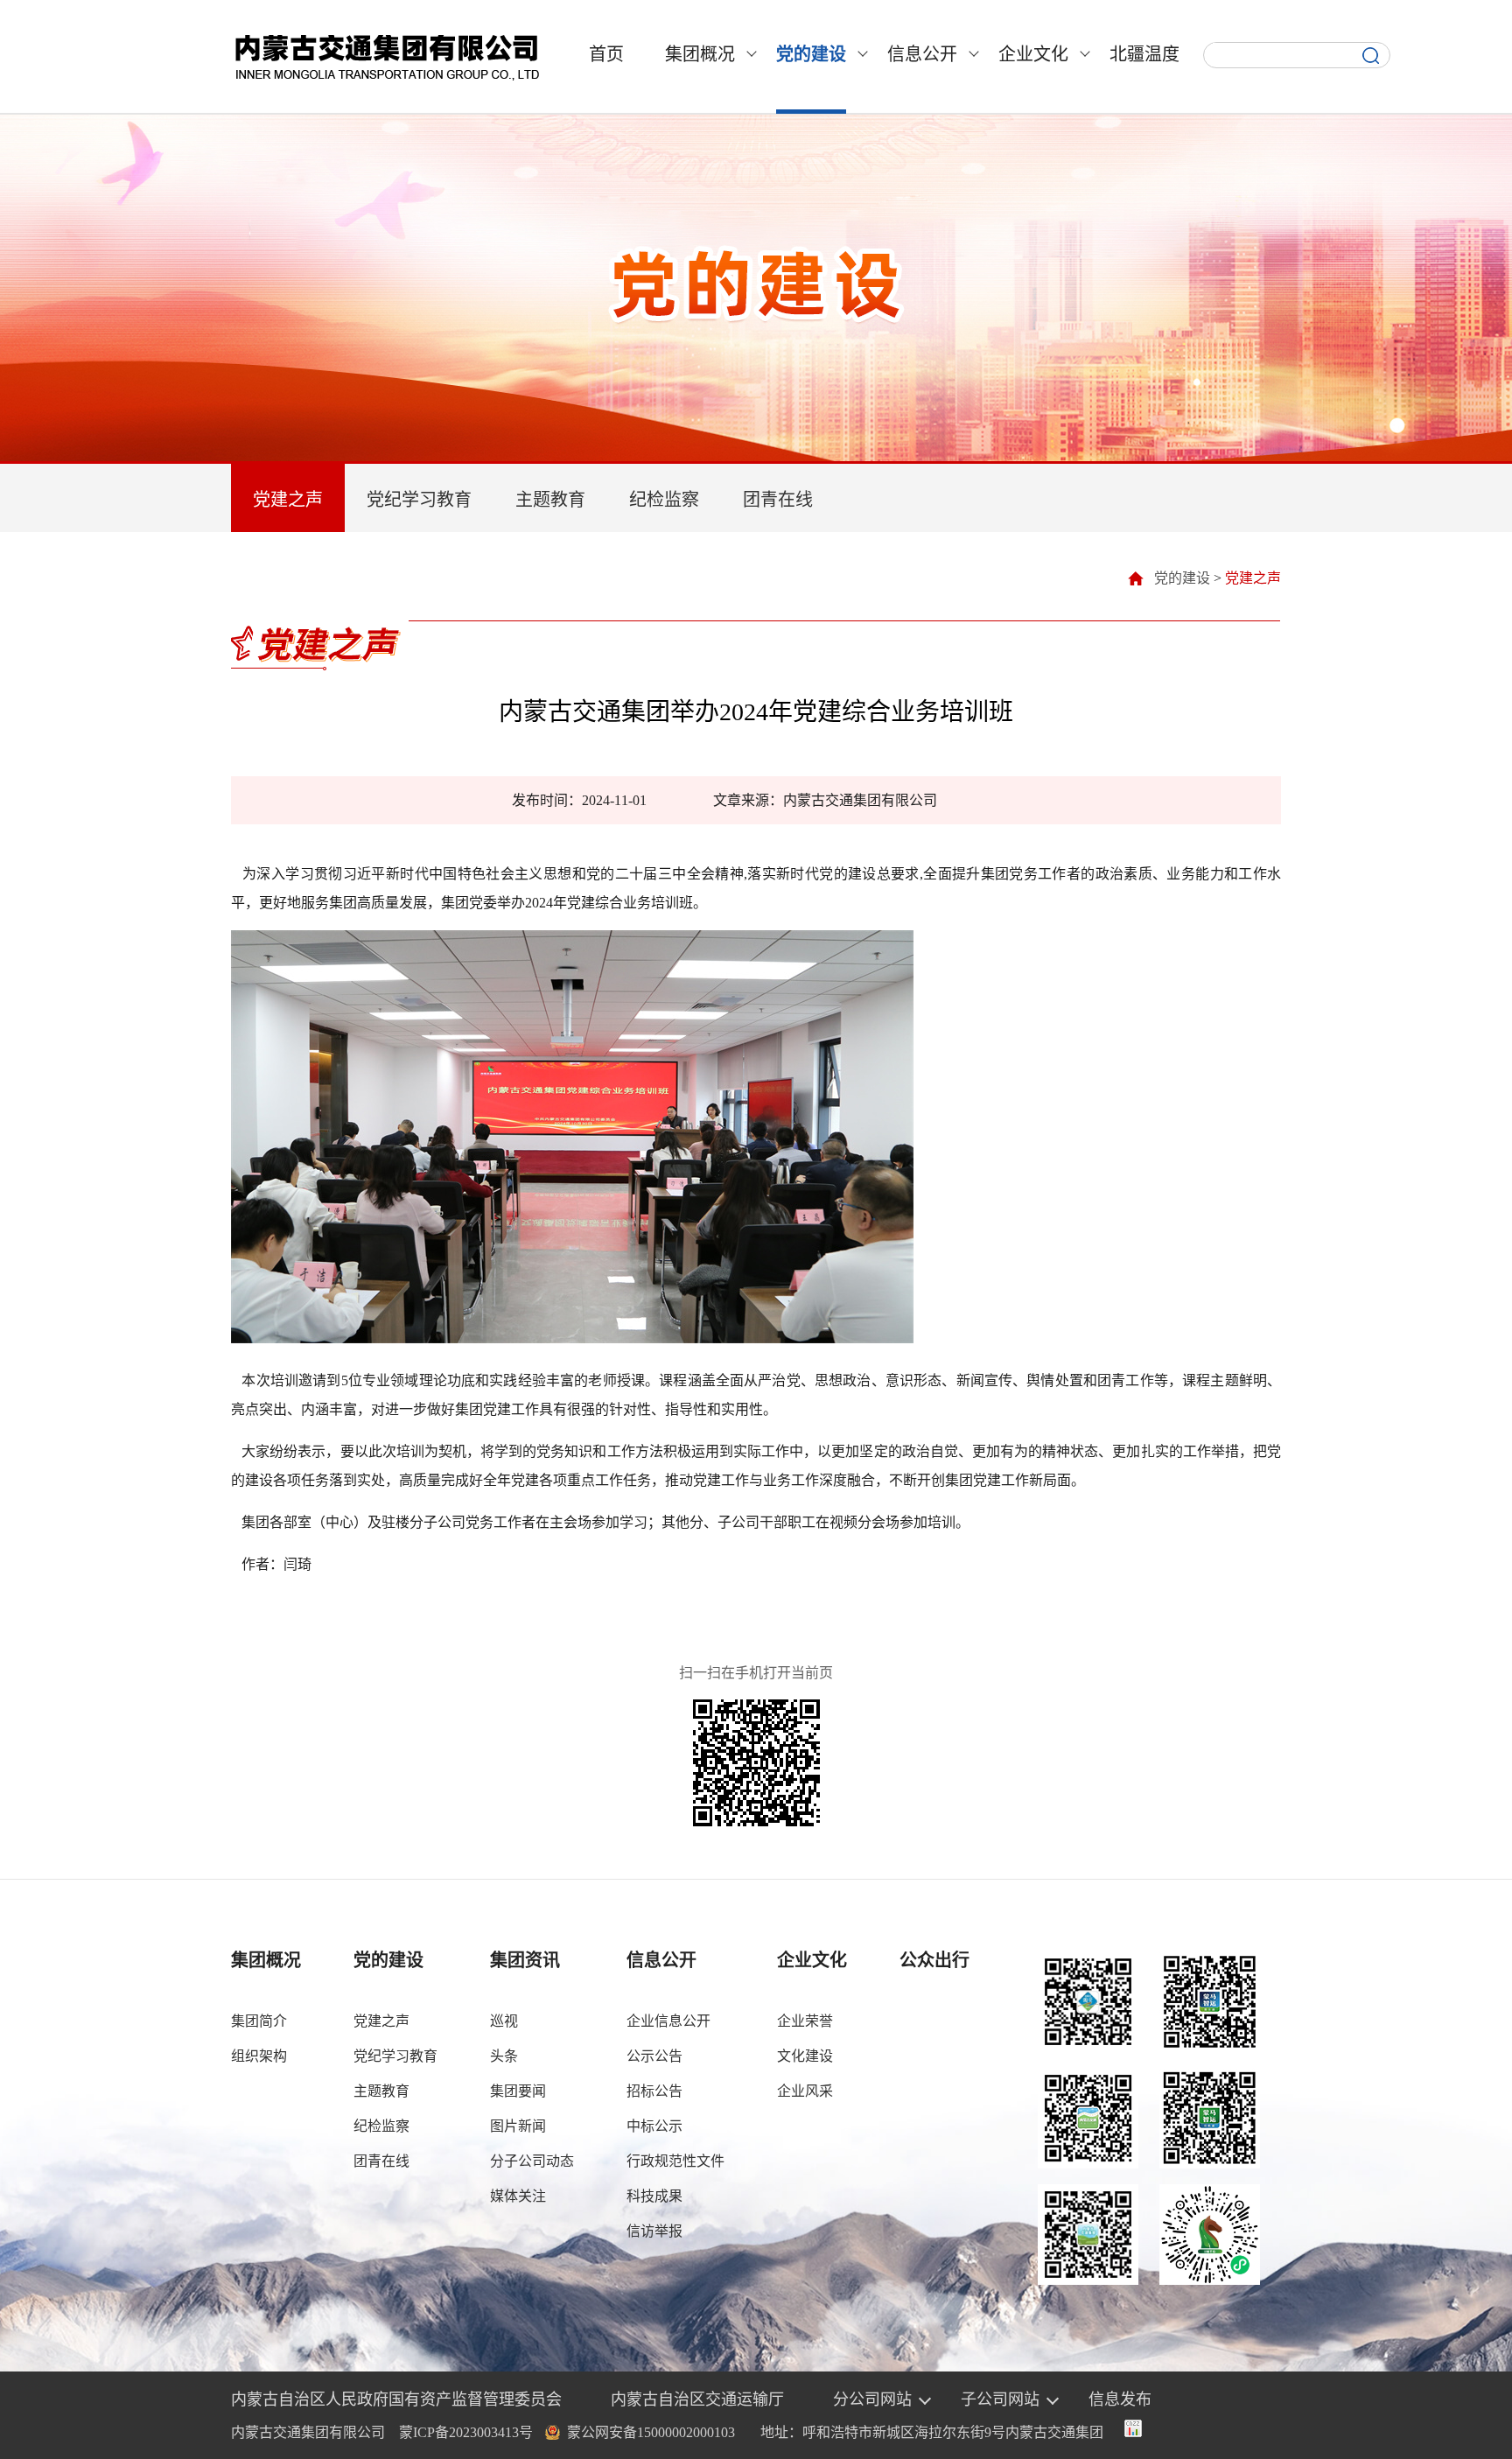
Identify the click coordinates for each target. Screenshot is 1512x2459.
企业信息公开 (668, 2021)
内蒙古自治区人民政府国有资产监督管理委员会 (396, 2399)
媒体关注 (518, 2196)
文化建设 (805, 2056)
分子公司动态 (532, 2161)
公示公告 (654, 2056)
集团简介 (259, 2021)
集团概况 (700, 54)
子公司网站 (1000, 2399)
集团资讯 (525, 1960)
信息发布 (1120, 2399)
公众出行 (934, 1960)
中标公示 (654, 2126)
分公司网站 (872, 2399)
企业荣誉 (805, 2021)
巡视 (504, 2021)
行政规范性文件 (675, 2161)
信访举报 (654, 2231)
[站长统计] (1133, 2432)
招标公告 (654, 2091)
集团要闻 (518, 2091)
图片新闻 (518, 2126)
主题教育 (550, 500)
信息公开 (922, 54)
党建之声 (288, 500)
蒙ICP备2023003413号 (466, 2432)
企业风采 (805, 2091)
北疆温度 (1144, 54)
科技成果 (654, 2196)
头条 (504, 2056)
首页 (606, 54)
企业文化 (1033, 54)
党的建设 (811, 54)
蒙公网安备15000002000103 (651, 2432)
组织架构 (259, 2056)
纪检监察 (664, 500)
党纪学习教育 (419, 500)
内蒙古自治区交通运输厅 (697, 2399)
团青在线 (778, 500)
